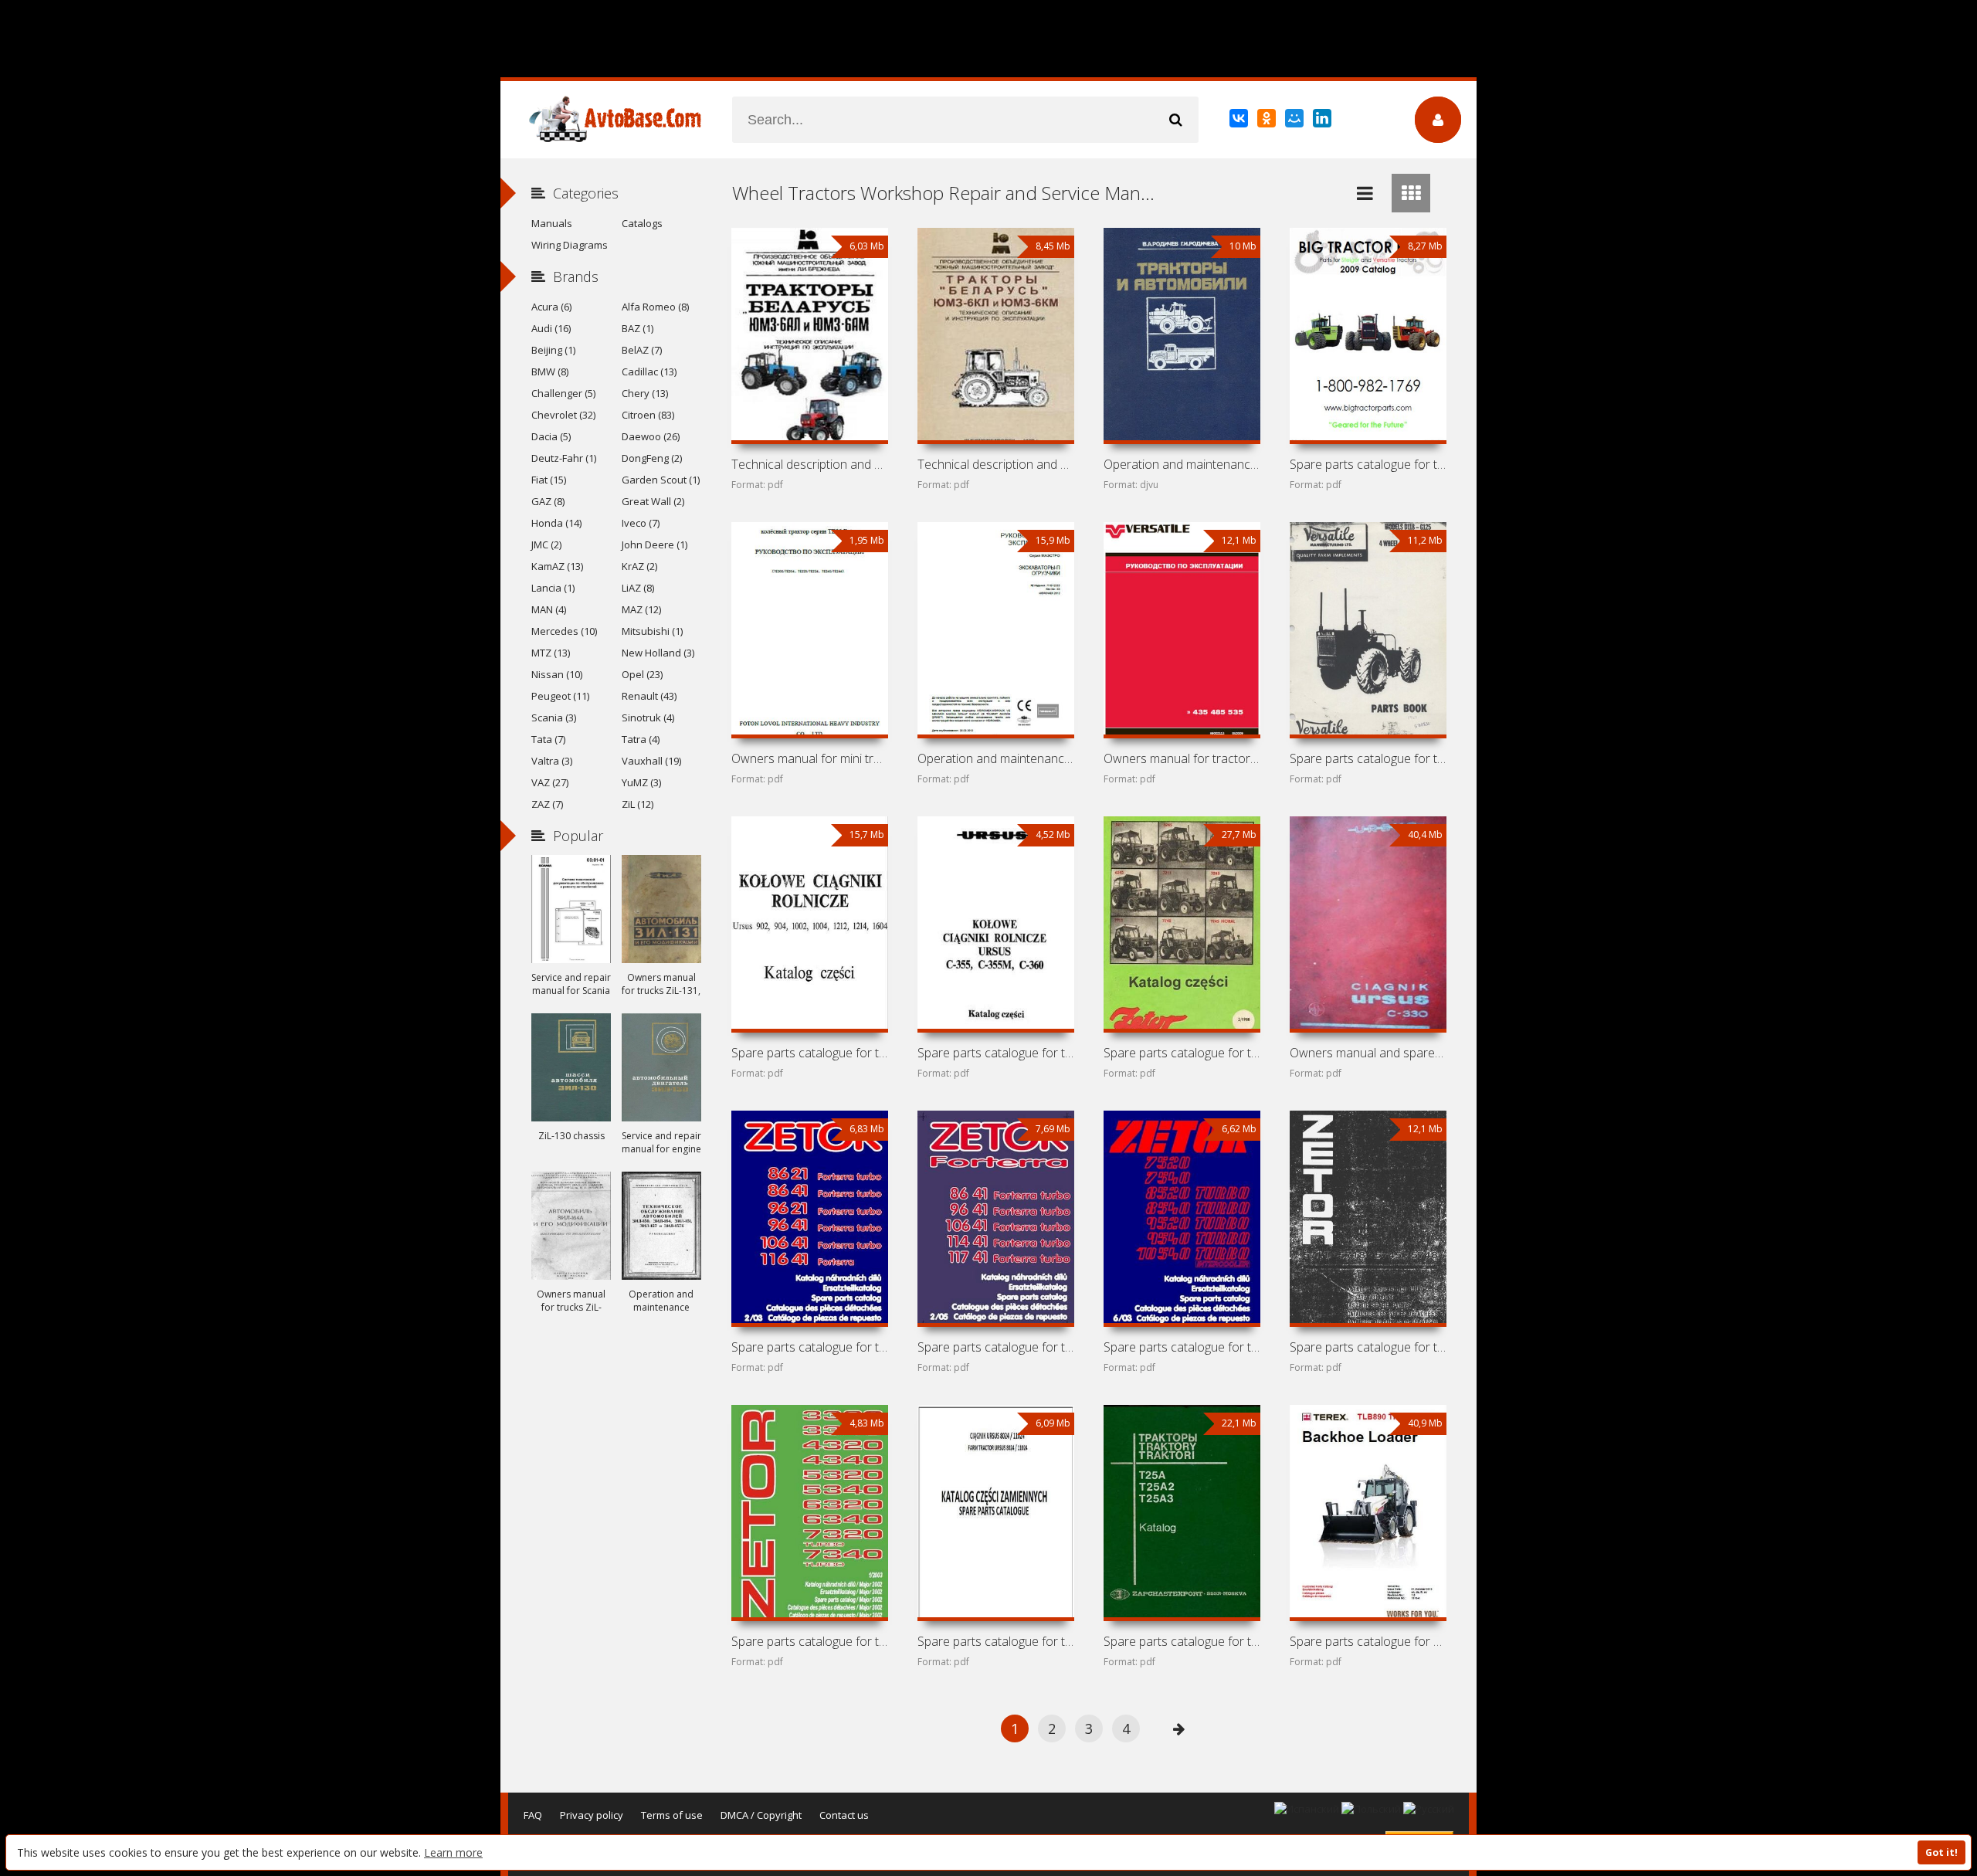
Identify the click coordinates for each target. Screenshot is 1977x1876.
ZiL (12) (638, 804)
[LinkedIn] (1323, 121)
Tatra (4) (641, 739)
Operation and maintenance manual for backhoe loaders (995, 758)
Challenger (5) (563, 393)
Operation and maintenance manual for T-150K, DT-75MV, (1182, 464)
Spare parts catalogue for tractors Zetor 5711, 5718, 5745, (1368, 1347)
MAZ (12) (641, 609)
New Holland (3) (658, 653)
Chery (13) (645, 393)
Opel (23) (642, 674)
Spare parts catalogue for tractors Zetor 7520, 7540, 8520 (1182, 1347)
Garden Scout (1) (661, 480)
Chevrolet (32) (563, 415)
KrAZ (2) (639, 566)
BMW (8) (550, 371)
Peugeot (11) (560, 696)
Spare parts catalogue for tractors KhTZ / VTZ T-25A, (1182, 1641)
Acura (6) (551, 307)
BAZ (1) (638, 328)
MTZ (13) (551, 653)
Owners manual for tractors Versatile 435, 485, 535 (1182, 758)
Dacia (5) (551, 436)
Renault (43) (649, 696)
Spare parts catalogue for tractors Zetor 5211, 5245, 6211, (1182, 1053)
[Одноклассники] (1268, 121)
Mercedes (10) (564, 631)
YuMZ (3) (641, 782)
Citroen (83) (648, 415)
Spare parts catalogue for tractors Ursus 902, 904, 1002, (809, 1053)
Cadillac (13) (649, 371)
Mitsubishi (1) (652, 631)
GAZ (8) (548, 501)
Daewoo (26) (651, 436)
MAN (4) (549, 609)
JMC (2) (546, 544)
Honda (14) (556, 523)
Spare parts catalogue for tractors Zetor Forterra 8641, (995, 1347)
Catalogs (642, 223)
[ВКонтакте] (1240, 121)
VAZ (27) (550, 782)
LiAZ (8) (638, 588)
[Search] (1175, 120)
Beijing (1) (553, 350)
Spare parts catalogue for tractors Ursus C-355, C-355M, (995, 1053)
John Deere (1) (654, 544)
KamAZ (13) (557, 566)
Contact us (844, 1815)
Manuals (552, 223)
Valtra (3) (552, 761)
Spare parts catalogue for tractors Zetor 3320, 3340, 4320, (809, 1641)
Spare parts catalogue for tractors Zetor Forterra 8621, (809, 1347)
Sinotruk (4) (648, 717)
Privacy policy (592, 1815)
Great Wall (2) (653, 501)
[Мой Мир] (1295, 121)
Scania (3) (554, 717)
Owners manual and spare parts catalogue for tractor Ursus (1368, 1053)
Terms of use (672, 1815)
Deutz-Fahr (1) (564, 458)
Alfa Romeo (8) (655, 307)
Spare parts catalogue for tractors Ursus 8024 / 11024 (995, 1641)
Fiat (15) (549, 480)
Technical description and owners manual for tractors (809, 464)
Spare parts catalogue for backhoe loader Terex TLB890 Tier (1368, 1641)
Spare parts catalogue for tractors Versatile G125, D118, (1368, 758)
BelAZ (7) (642, 350)
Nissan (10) (557, 674)
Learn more (453, 1852)
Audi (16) (551, 328)
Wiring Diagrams (570, 245)
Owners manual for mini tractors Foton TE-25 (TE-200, (809, 758)
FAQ (533, 1815)
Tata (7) (548, 739)
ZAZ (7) (547, 804)
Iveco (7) (641, 523)
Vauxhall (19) (651, 761)
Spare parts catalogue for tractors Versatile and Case (1368, 464)
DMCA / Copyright (761, 1815)
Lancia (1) (553, 588)
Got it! (1941, 1852)
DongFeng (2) (652, 458)
